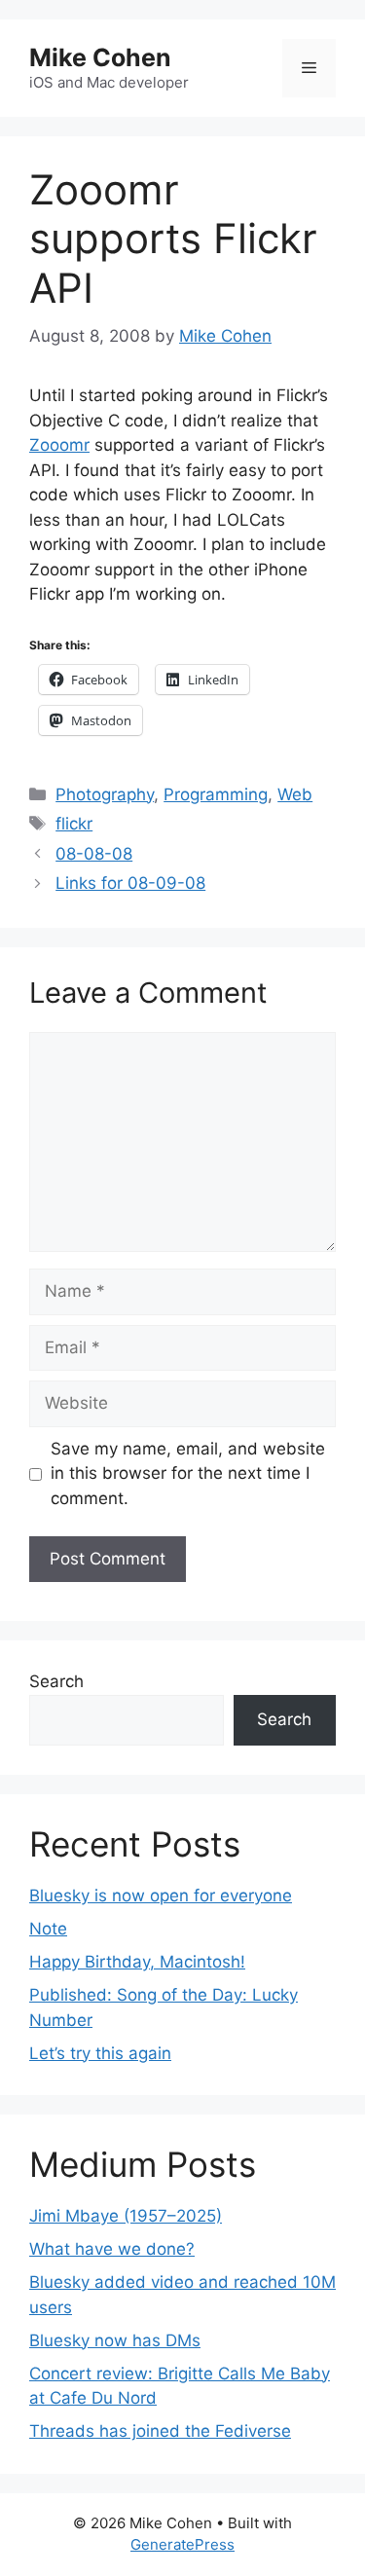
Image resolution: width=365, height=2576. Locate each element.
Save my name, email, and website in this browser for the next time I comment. (188, 1473)
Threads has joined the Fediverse (160, 2431)
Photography (105, 794)
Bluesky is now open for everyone (161, 1895)
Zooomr (59, 445)
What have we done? (112, 2249)
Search (56, 1681)
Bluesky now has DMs (115, 2340)
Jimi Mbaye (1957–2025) (126, 2216)
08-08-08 (94, 854)
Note (48, 1929)
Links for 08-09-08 (130, 883)
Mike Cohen (100, 57)
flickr (74, 824)
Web (295, 794)
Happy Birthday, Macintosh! (137, 1962)
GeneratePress (182, 2544)
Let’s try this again (100, 2053)
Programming (216, 794)
